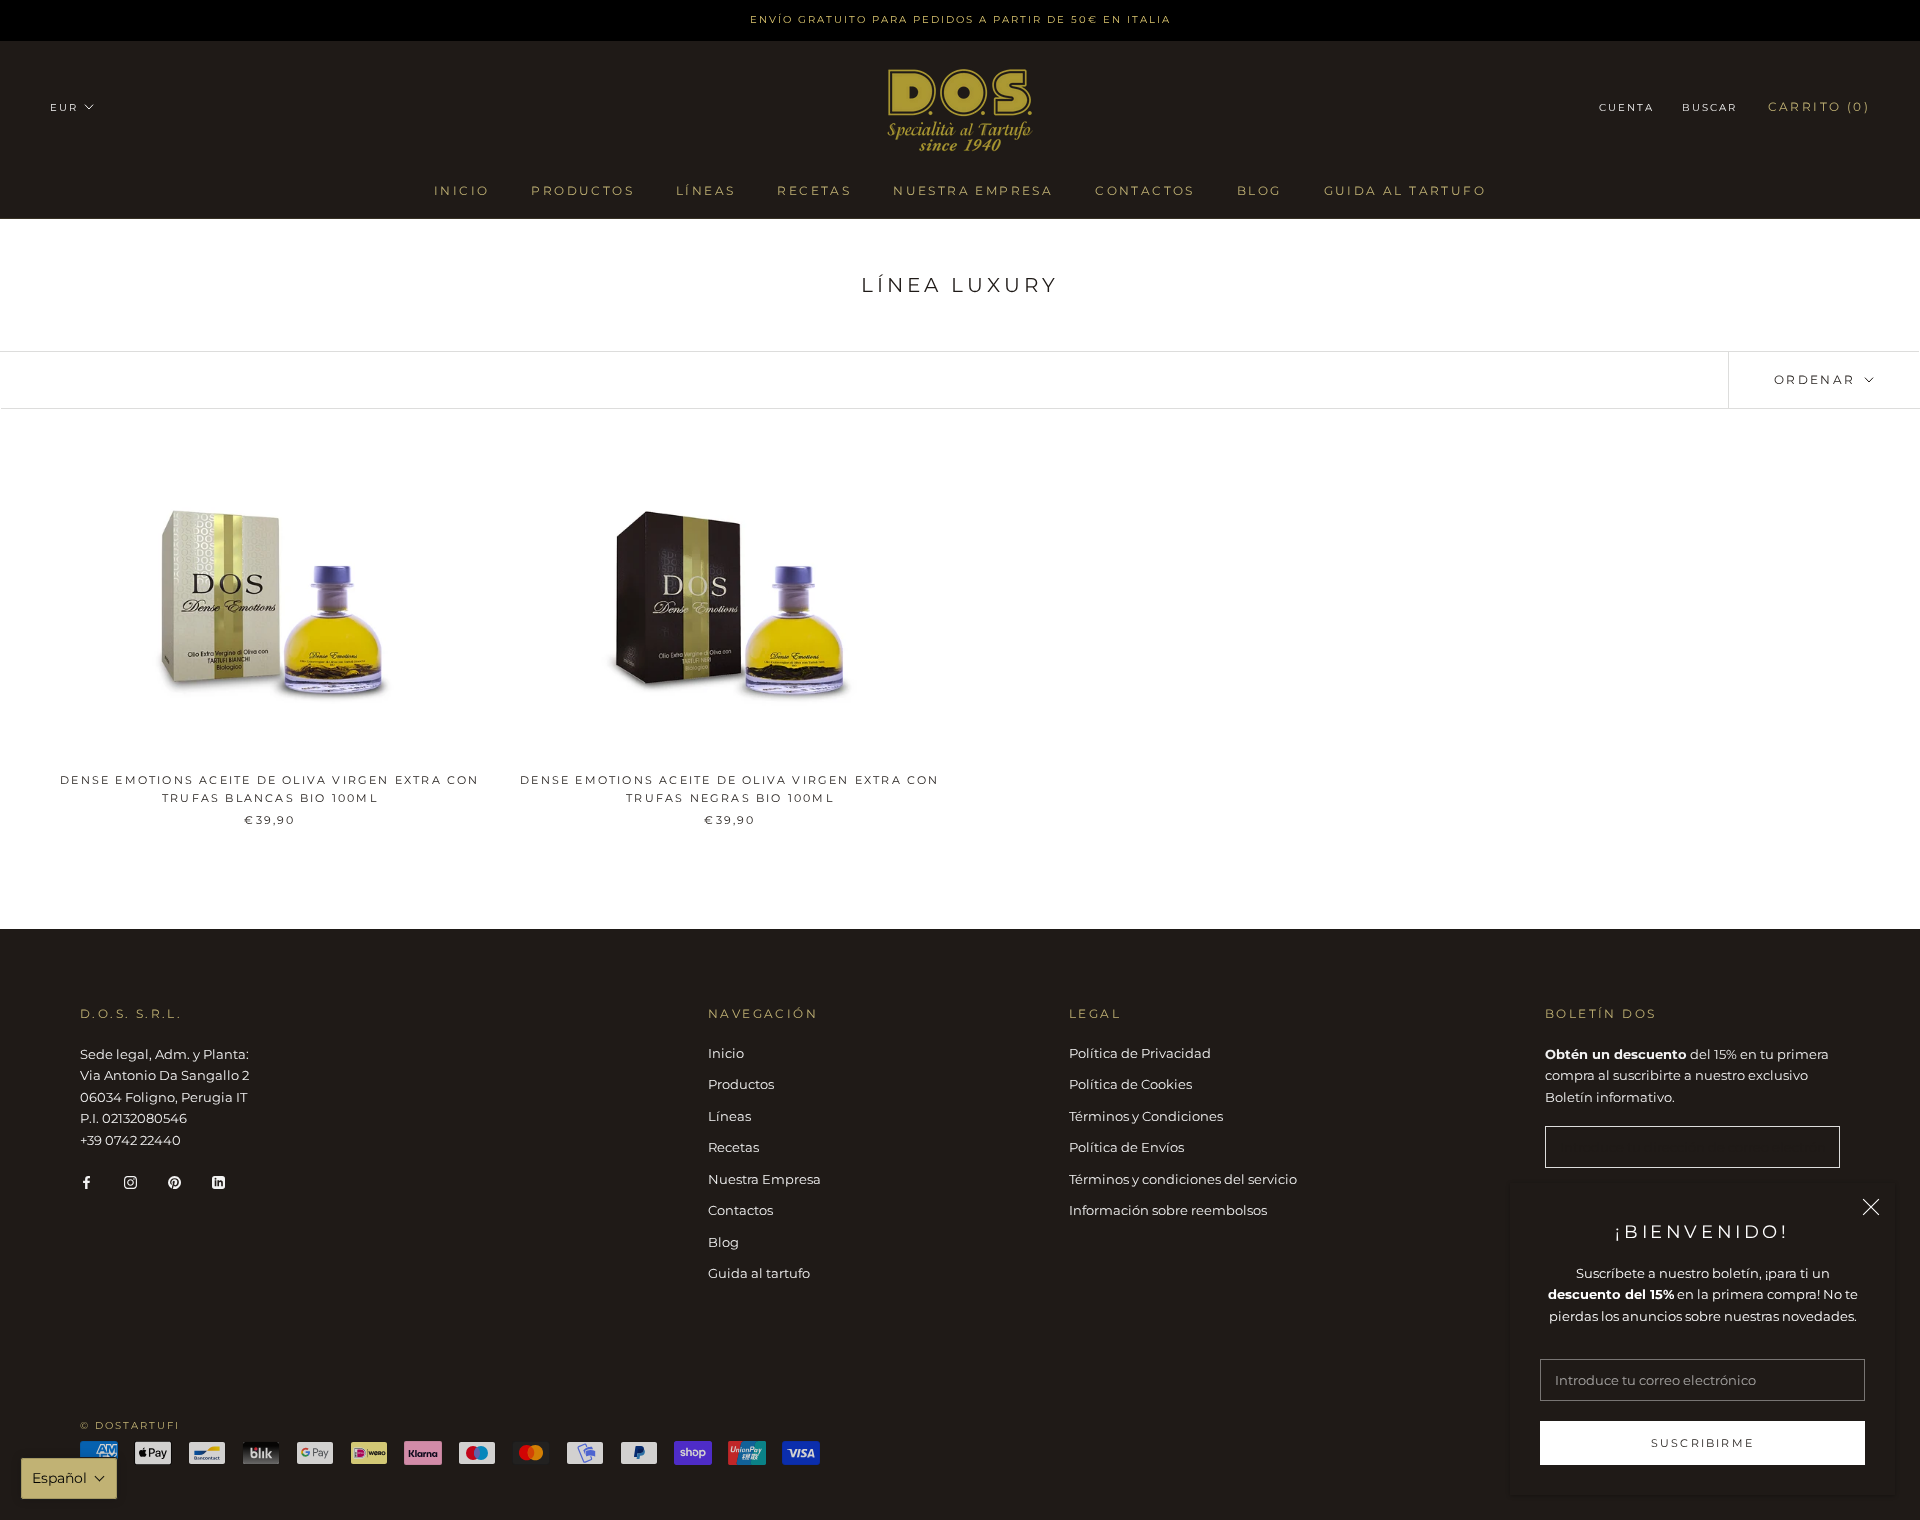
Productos (582, 189)
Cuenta (1626, 107)
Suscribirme (1702, 1443)
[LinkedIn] (218, 1181)
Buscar (1709, 107)
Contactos (1145, 189)
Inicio (461, 189)
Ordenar (1817, 379)
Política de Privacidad (1140, 1053)
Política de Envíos (1126, 1147)
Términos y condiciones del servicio (1183, 1179)
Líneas (705, 189)
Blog (1259, 189)
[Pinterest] (174, 1181)
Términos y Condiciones (1146, 1116)
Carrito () (1819, 106)
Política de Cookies (1130, 1084)
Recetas (814, 189)
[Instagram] (130, 1181)
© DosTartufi (130, 1425)
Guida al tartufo (1405, 189)
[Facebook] (86, 1181)
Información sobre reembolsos (1168, 1210)
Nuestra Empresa (973, 189)
